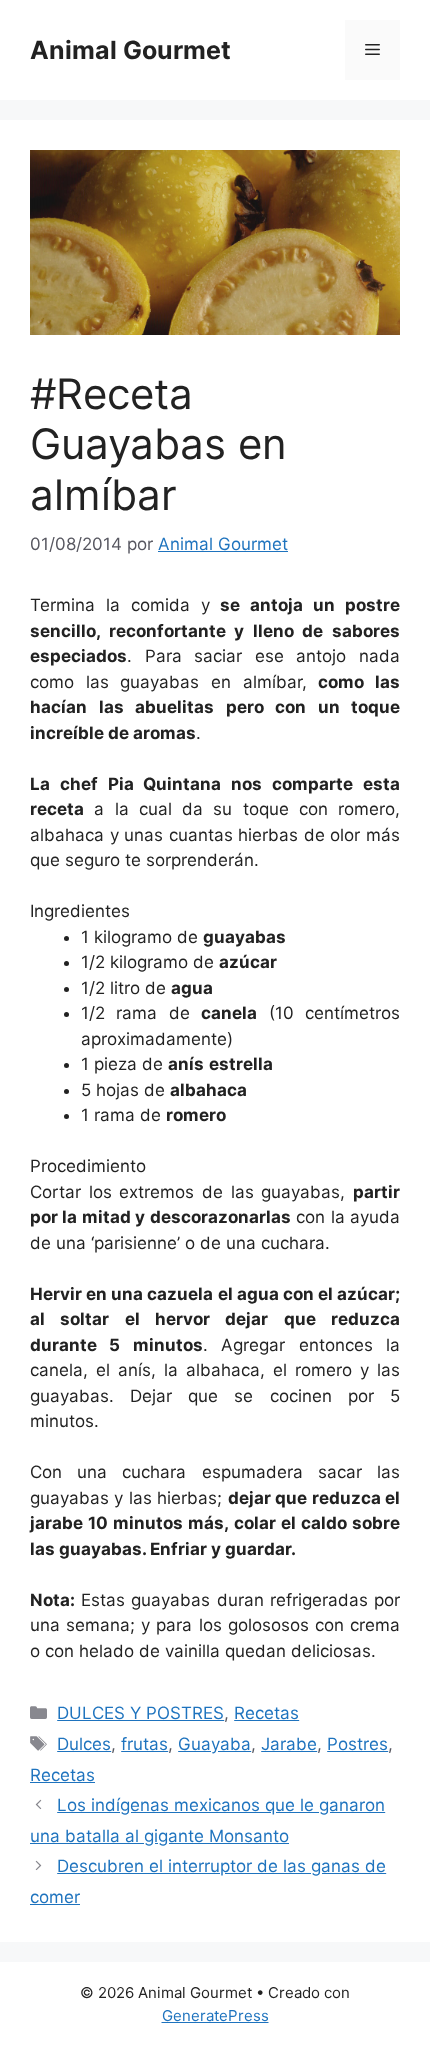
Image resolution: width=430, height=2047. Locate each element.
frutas (144, 1744)
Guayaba (214, 1744)
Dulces (84, 1744)
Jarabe (289, 1744)
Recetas (266, 1713)
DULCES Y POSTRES (140, 1713)
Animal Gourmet (130, 50)
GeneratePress (215, 2015)
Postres (357, 1744)
